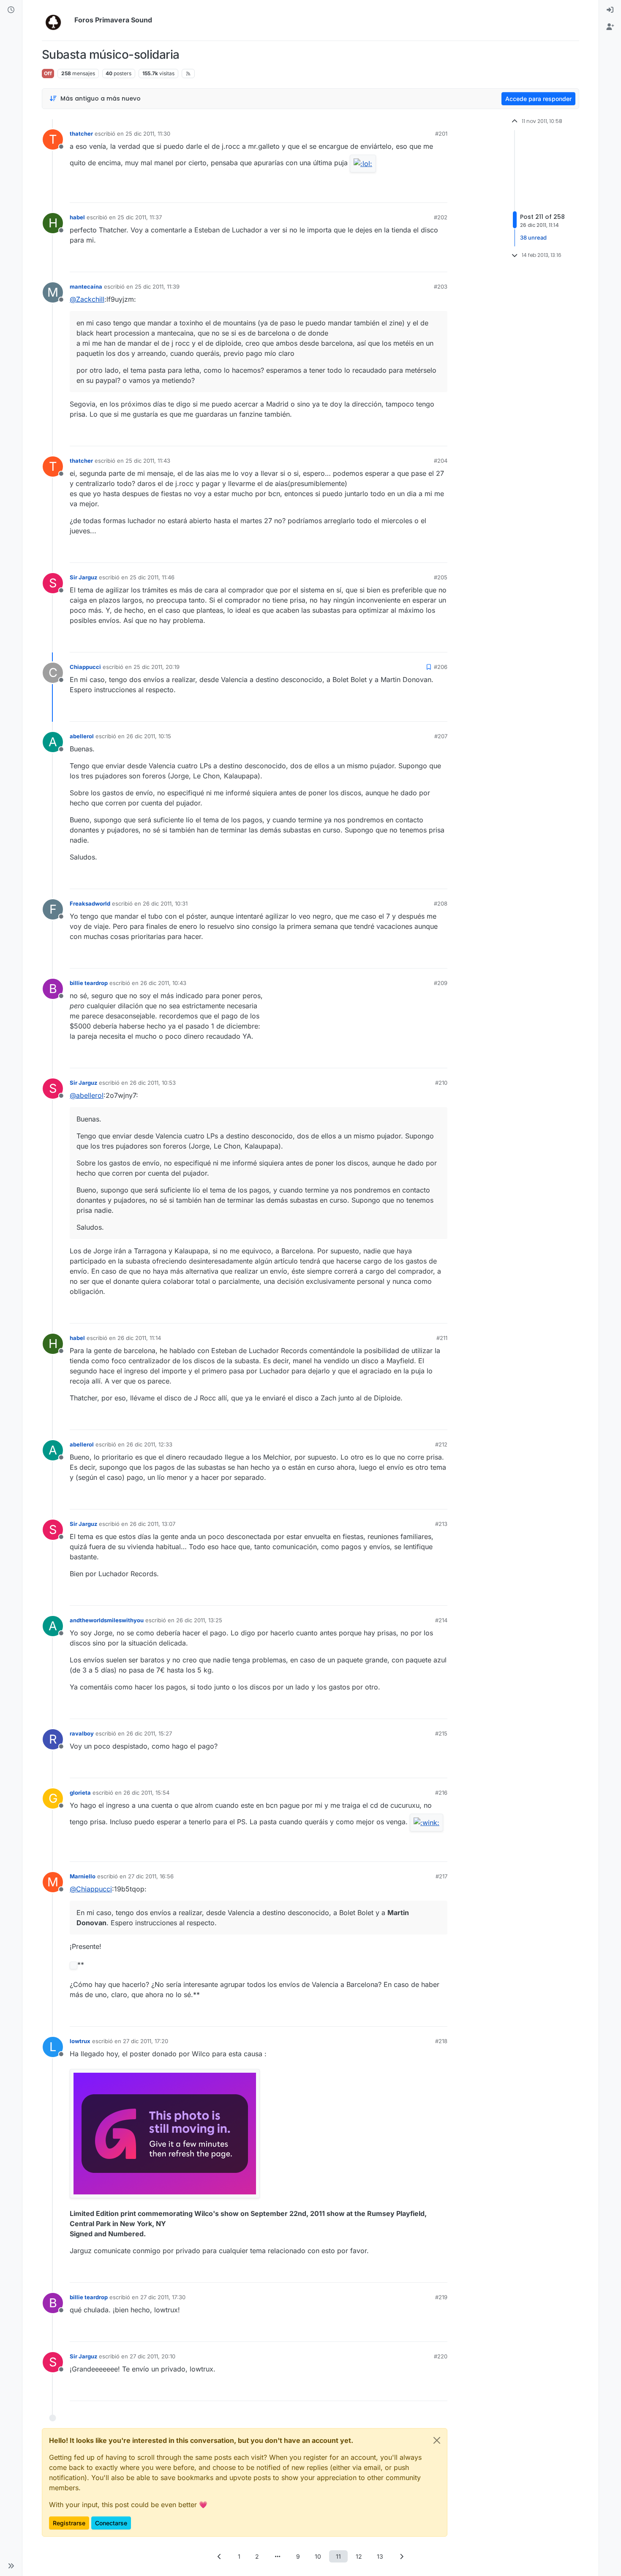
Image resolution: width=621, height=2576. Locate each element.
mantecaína (86, 287)
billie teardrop (89, 983)
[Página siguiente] (402, 2556)
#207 (441, 736)
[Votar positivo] (394, 192)
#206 (441, 667)
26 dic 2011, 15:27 (149, 1733)
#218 (441, 2041)
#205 (441, 577)
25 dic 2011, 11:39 (157, 287)
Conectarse (111, 2523)
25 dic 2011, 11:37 (140, 217)
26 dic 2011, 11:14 (139, 1338)
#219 (441, 2297)
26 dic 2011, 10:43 (163, 983)
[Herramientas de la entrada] (440, 192)
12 (359, 2556)
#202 (441, 217)
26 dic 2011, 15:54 (146, 1793)
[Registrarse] (610, 27)
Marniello (83, 1876)
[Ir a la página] (278, 2556)
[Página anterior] (220, 2556)
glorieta (80, 1793)
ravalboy (82, 1733)
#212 (441, 1444)
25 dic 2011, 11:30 (148, 134)
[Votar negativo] (423, 192)
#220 (441, 2356)
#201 (441, 134)
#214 (441, 1620)
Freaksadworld (90, 903)
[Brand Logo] (56, 20)
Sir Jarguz (83, 577)
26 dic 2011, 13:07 (153, 1524)
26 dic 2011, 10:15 (149, 736)
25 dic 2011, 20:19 (157, 667)
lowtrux (80, 2041)
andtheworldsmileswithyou (107, 1620)
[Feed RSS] (188, 74)
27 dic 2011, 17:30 (163, 2297)
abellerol (82, 736)
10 (318, 2556)
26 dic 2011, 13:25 (199, 1620)
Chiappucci (85, 667)
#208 (441, 903)
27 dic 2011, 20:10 (153, 2356)
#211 (442, 1338)
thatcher (81, 134)
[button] (11, 2566)
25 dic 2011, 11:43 (148, 461)
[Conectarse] (610, 10)
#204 (441, 461)
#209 (441, 983)
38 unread (533, 237)
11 (338, 2556)
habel (77, 217)
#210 (441, 1083)
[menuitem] (610, 10)
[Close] (437, 2440)
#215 (441, 1733)
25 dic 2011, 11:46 (152, 577)
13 (380, 2556)
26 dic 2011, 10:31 (165, 903)
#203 (441, 287)
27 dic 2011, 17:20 (146, 2041)
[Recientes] (11, 10)
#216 (441, 1793)
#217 (441, 1876)
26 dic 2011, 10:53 (153, 1083)
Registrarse (69, 2523)
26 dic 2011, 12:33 (149, 1444)
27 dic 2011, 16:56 (151, 1876)
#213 (441, 1524)
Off (48, 73)
